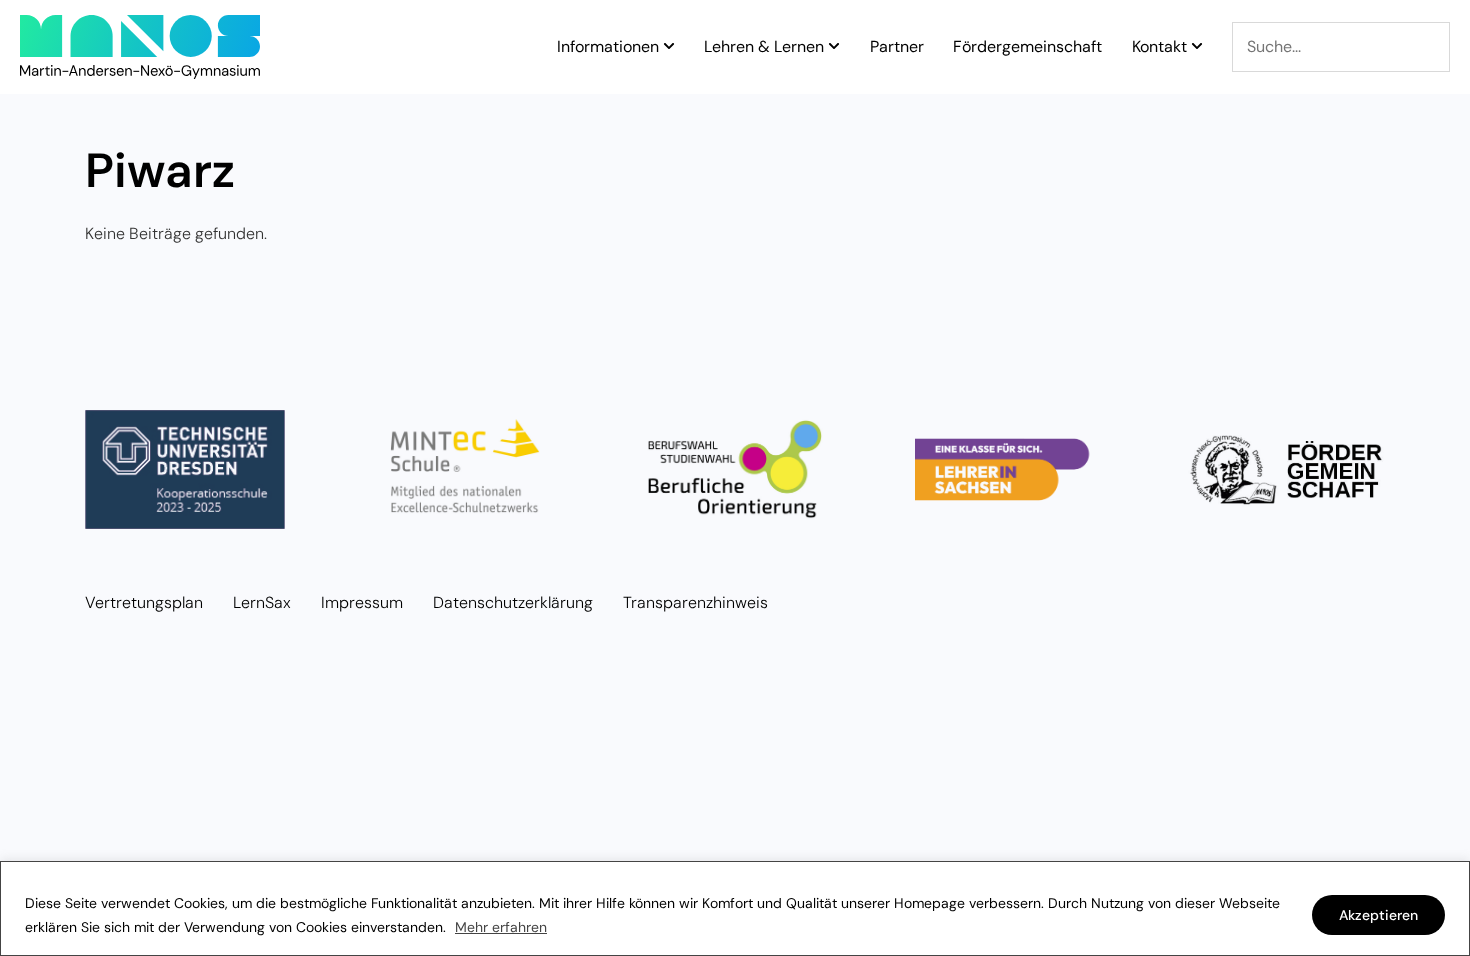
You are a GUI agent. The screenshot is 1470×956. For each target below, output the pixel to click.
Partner (897, 47)
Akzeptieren (1378, 915)
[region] (735, 908)
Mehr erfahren (501, 927)
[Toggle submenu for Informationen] (667, 47)
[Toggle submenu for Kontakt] (1195, 47)
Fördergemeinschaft (1027, 47)
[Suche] (1341, 47)
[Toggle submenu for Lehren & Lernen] (832, 47)
